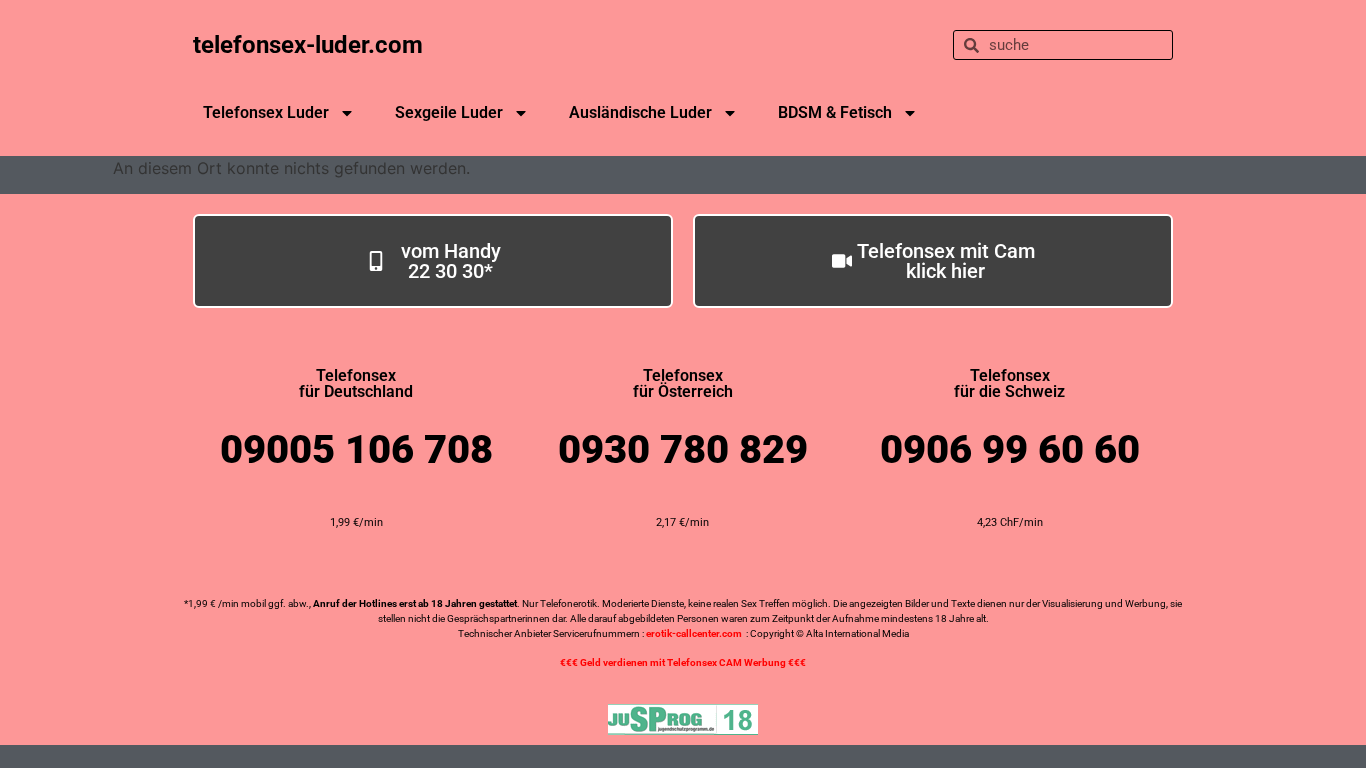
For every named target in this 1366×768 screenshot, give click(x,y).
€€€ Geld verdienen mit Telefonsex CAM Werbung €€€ (683, 662)
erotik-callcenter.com (694, 633)
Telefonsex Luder (266, 112)
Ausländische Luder (640, 112)
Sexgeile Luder (449, 112)
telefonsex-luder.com (308, 45)
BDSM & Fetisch (835, 112)
